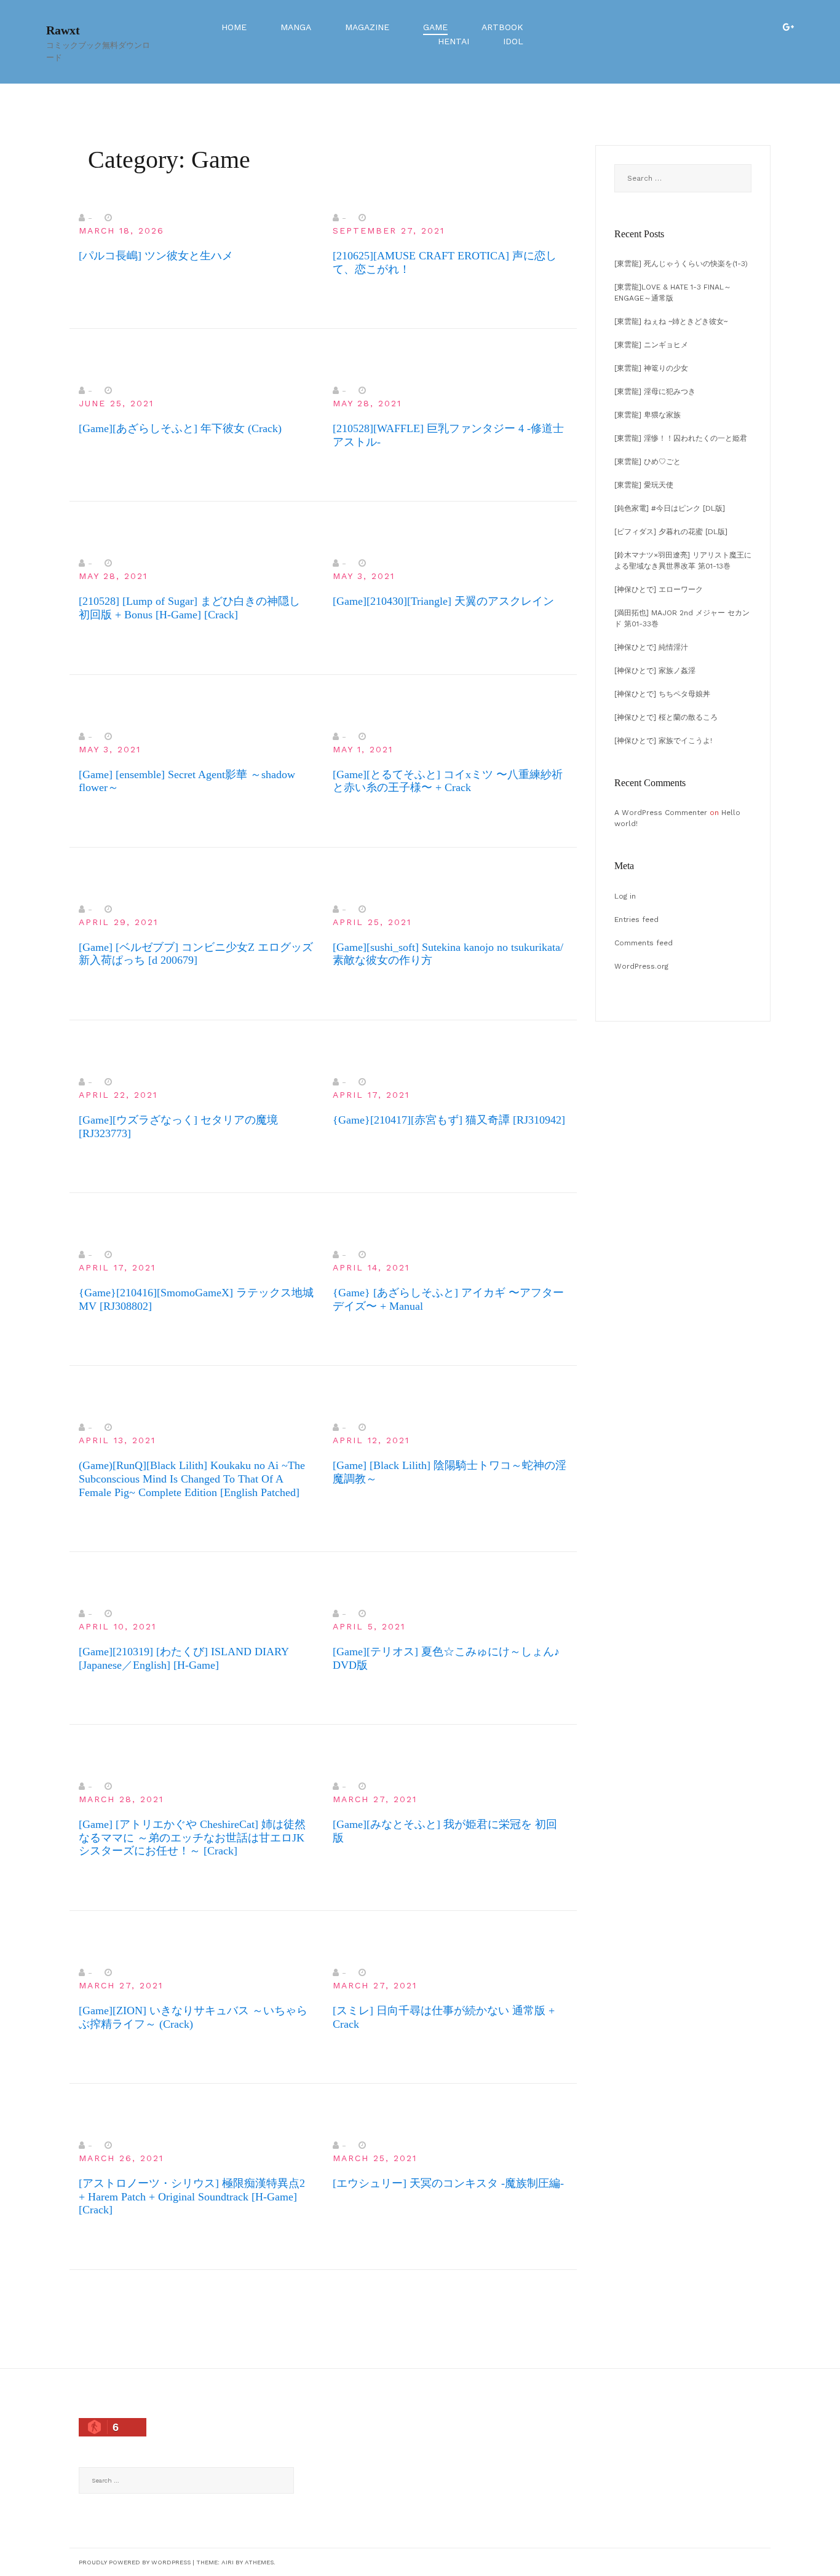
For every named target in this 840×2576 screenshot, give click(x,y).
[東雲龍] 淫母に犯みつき (655, 392)
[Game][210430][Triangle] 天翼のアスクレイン (443, 601)
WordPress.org (641, 966)
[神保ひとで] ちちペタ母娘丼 (662, 694)
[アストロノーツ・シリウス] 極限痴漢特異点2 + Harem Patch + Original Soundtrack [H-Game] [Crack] (192, 2196)
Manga (296, 27)
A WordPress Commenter (661, 813)
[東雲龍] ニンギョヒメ (651, 345)
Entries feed (636, 920)
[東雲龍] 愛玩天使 (644, 485)
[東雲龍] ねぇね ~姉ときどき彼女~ (671, 321)
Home (234, 27)
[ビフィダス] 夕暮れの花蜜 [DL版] (671, 532)
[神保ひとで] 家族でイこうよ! (663, 741)
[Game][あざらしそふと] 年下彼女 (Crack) (180, 428)
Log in (625, 896)
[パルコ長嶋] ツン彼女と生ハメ (156, 256)
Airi (228, 2562)
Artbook (502, 27)
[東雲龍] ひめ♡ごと (648, 462)
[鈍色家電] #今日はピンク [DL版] (670, 508)
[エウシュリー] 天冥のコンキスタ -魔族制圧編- (448, 2183)
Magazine (367, 27)
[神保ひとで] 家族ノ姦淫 (655, 671)
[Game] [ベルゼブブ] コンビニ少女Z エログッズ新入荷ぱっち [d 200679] (196, 954)
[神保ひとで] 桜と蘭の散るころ (666, 717)
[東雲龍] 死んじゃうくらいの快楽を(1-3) (681, 264)
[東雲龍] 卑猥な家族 (648, 415)
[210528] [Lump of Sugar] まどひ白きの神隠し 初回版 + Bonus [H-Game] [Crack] (189, 608)
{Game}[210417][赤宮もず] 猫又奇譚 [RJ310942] (449, 1120)
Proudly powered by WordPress (135, 2562)
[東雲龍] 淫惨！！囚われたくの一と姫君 (681, 438)
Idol (513, 41)
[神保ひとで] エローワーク (659, 589)
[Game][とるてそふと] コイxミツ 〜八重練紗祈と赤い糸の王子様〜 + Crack (448, 781)
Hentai (454, 41)
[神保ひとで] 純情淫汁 (651, 647)
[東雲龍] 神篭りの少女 (651, 368)
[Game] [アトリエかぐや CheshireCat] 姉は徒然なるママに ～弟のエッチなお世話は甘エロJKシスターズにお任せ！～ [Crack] (192, 1837)
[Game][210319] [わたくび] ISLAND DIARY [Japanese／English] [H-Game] (184, 1658)
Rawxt (63, 30)
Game (435, 27)
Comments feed (644, 943)
